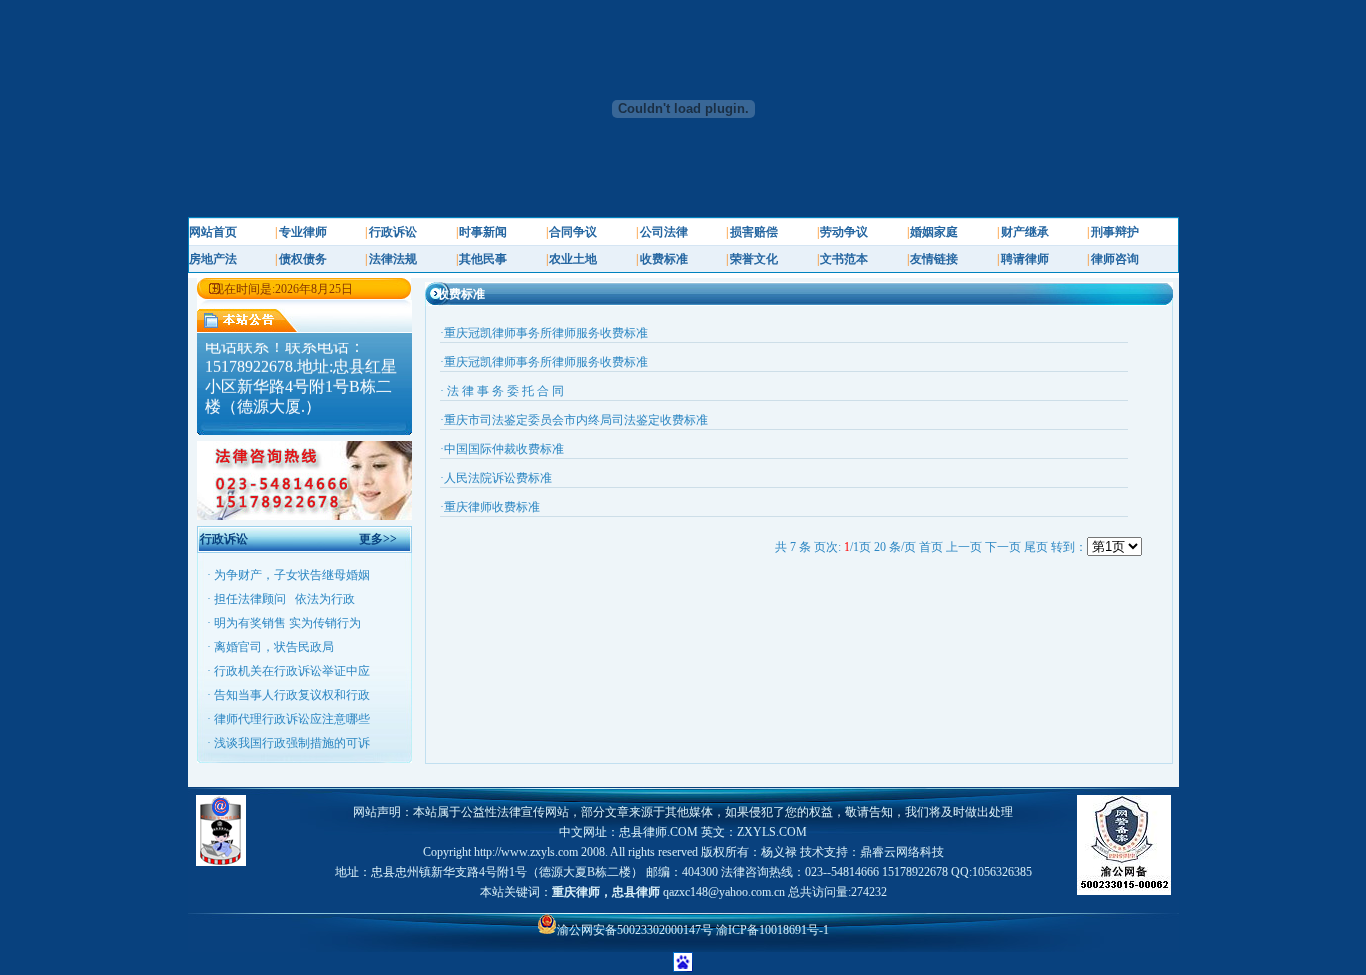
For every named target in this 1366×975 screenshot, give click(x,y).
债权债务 (303, 259)
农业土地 (573, 259)
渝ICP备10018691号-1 (772, 930)
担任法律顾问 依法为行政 (284, 599)
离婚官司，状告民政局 (274, 647)
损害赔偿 (754, 232)
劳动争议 (844, 232)
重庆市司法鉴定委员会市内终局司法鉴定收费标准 (576, 420)
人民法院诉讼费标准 (498, 478)
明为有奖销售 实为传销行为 (287, 623)
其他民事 (483, 259)
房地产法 (213, 259)
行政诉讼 (393, 232)
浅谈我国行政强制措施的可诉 (292, 743)
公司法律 (664, 232)
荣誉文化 (754, 259)
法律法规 (393, 259)
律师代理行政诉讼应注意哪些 (292, 719)
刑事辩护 (1115, 232)
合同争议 (573, 232)
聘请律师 (1025, 259)
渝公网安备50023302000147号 (636, 930)
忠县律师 (636, 892)
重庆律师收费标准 (492, 507)
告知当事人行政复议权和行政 (292, 695)
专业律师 (303, 232)
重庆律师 (576, 892)
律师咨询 (1115, 259)
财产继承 (1025, 232)
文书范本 (844, 259)
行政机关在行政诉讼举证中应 (292, 671)
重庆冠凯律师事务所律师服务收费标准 (546, 333)
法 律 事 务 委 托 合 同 (504, 391)
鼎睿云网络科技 (902, 852)
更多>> (378, 539)
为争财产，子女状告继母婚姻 (292, 575)
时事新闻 (483, 232)
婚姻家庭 (934, 232)
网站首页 (213, 232)
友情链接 (934, 259)
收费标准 (664, 259)
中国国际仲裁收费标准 (504, 449)
